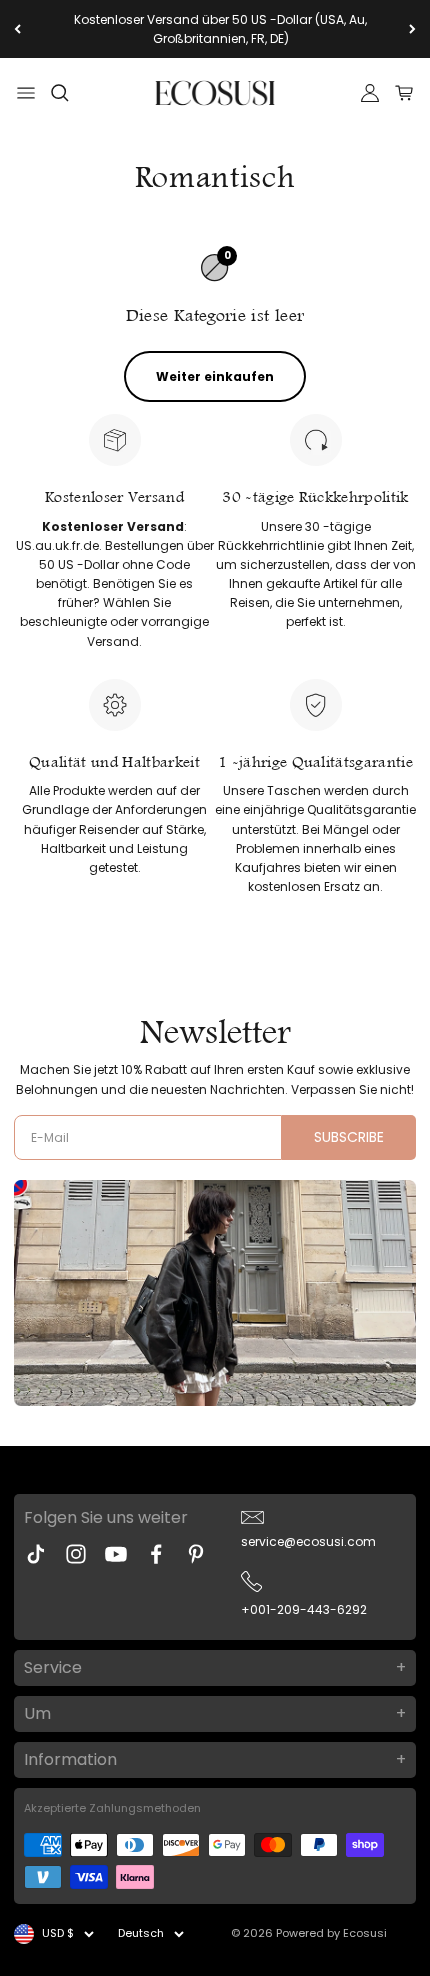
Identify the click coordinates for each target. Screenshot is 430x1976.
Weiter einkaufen (215, 376)
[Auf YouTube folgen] (116, 1554)
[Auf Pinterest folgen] (196, 1554)
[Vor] (412, 29)
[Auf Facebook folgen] (156, 1554)
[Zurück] (17, 29)
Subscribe (349, 1137)
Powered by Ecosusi (331, 1933)
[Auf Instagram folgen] (76, 1554)
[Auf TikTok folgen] (36, 1554)
